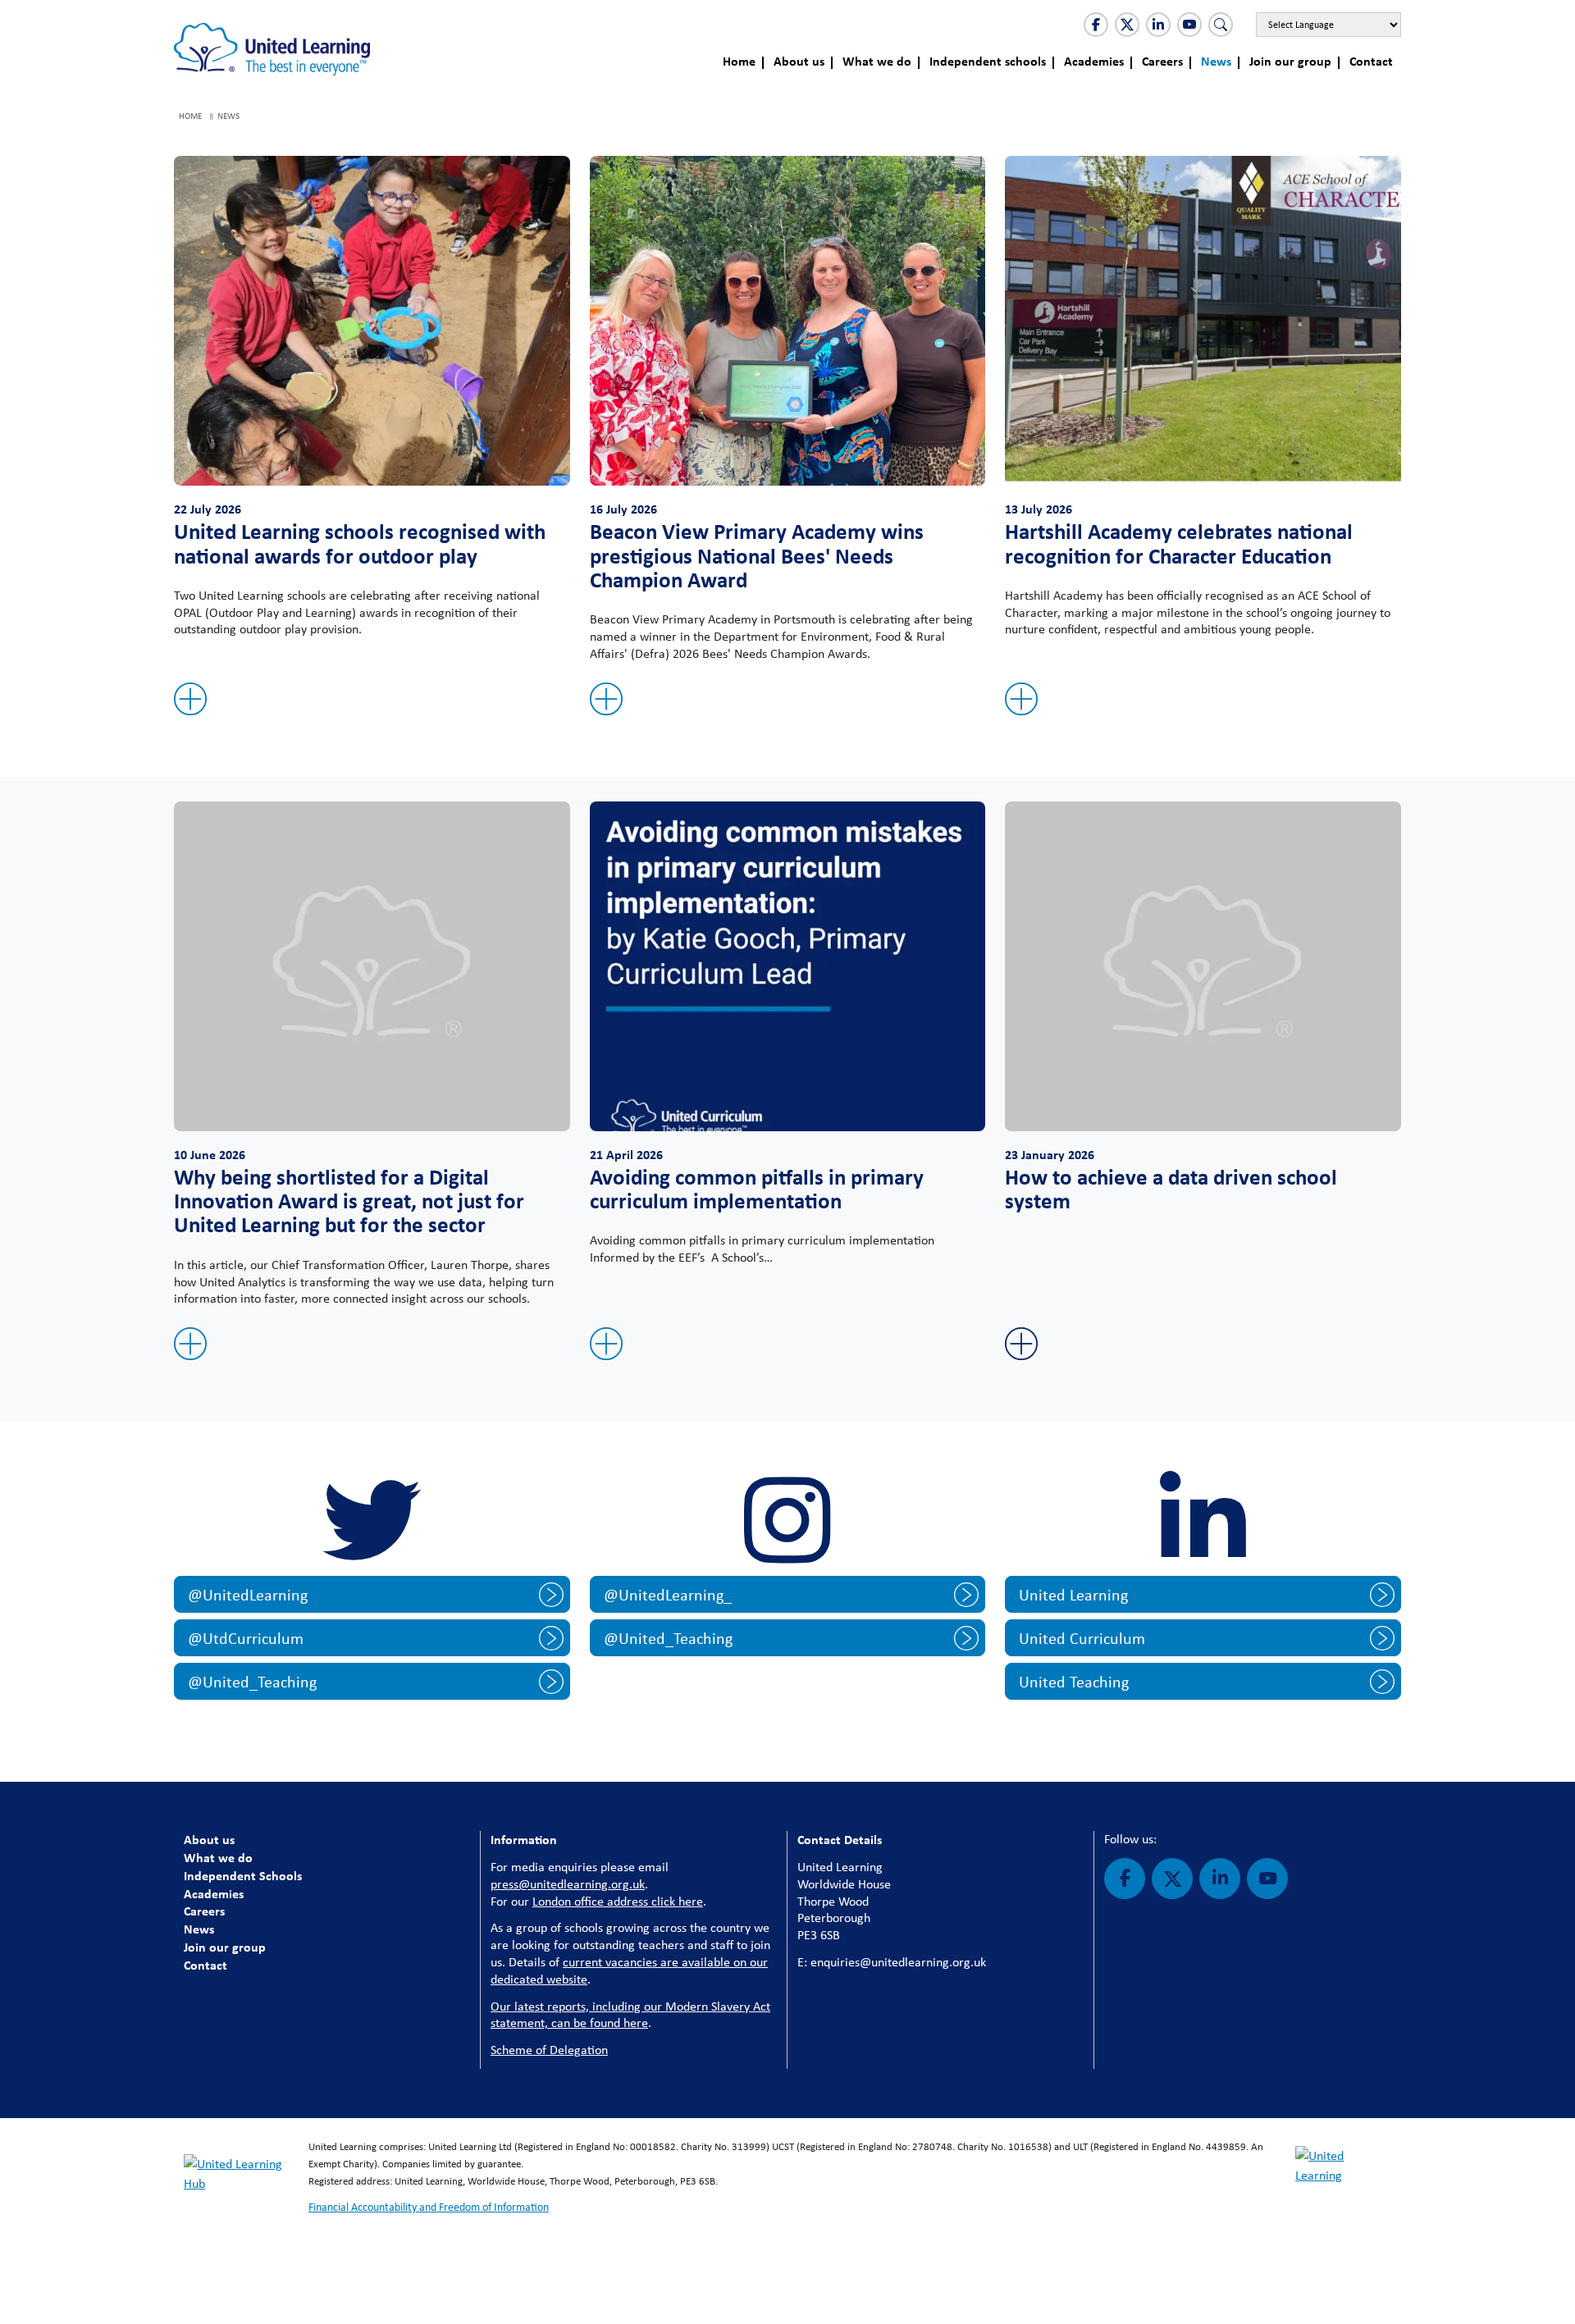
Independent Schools (243, 1875)
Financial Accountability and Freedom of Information (429, 2207)
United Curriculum (1082, 1638)
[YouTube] (1189, 25)
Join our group (1290, 61)
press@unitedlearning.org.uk (568, 1884)
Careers (1162, 61)
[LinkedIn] (1158, 25)
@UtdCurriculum (246, 1638)
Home (739, 61)
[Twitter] (1127, 25)
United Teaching (1074, 1681)
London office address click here (618, 1901)
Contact (1371, 61)
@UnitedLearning (248, 1594)
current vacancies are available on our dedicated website (629, 1970)
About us (799, 61)
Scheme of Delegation (549, 2050)
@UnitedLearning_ (668, 1594)
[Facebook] (1096, 25)
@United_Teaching (252, 1681)
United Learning (1073, 1594)
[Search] (1221, 25)
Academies (1094, 61)
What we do (877, 61)
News (1216, 61)
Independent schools (988, 61)
